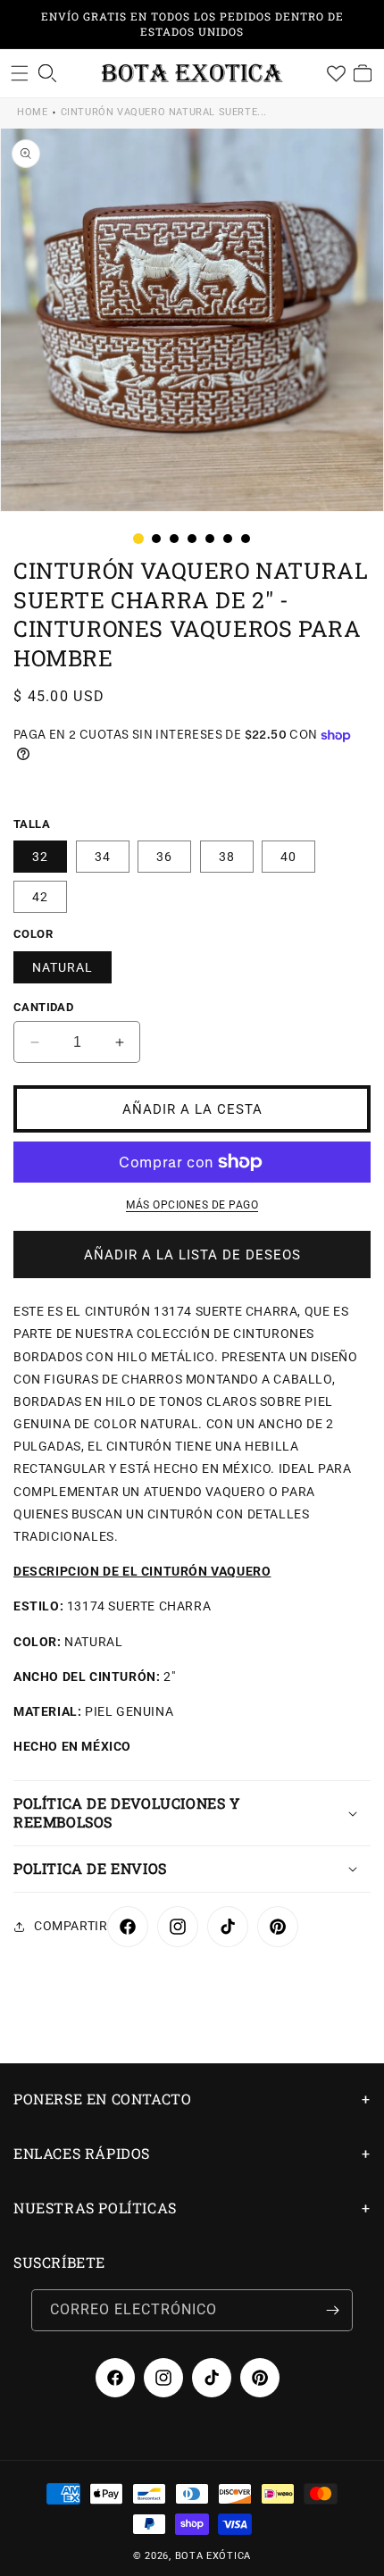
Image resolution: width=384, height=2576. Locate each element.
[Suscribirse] (332, 2310)
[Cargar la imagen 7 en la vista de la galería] (246, 539)
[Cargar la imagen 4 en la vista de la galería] (192, 539)
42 (40, 897)
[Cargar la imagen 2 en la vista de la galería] (156, 539)
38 (227, 857)
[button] (20, 73)
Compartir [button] (71, 1926)
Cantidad (43, 1007)
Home (32, 112)
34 (103, 857)
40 (288, 857)
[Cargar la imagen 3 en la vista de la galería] (174, 539)
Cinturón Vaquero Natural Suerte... (164, 112)
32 (40, 857)
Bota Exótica (213, 2556)
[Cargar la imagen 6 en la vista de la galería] (228, 539)
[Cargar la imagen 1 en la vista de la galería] (138, 539)
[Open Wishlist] (336, 73)
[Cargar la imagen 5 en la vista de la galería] (210, 539)
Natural (63, 967)
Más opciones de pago (192, 1205)
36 (164, 857)
